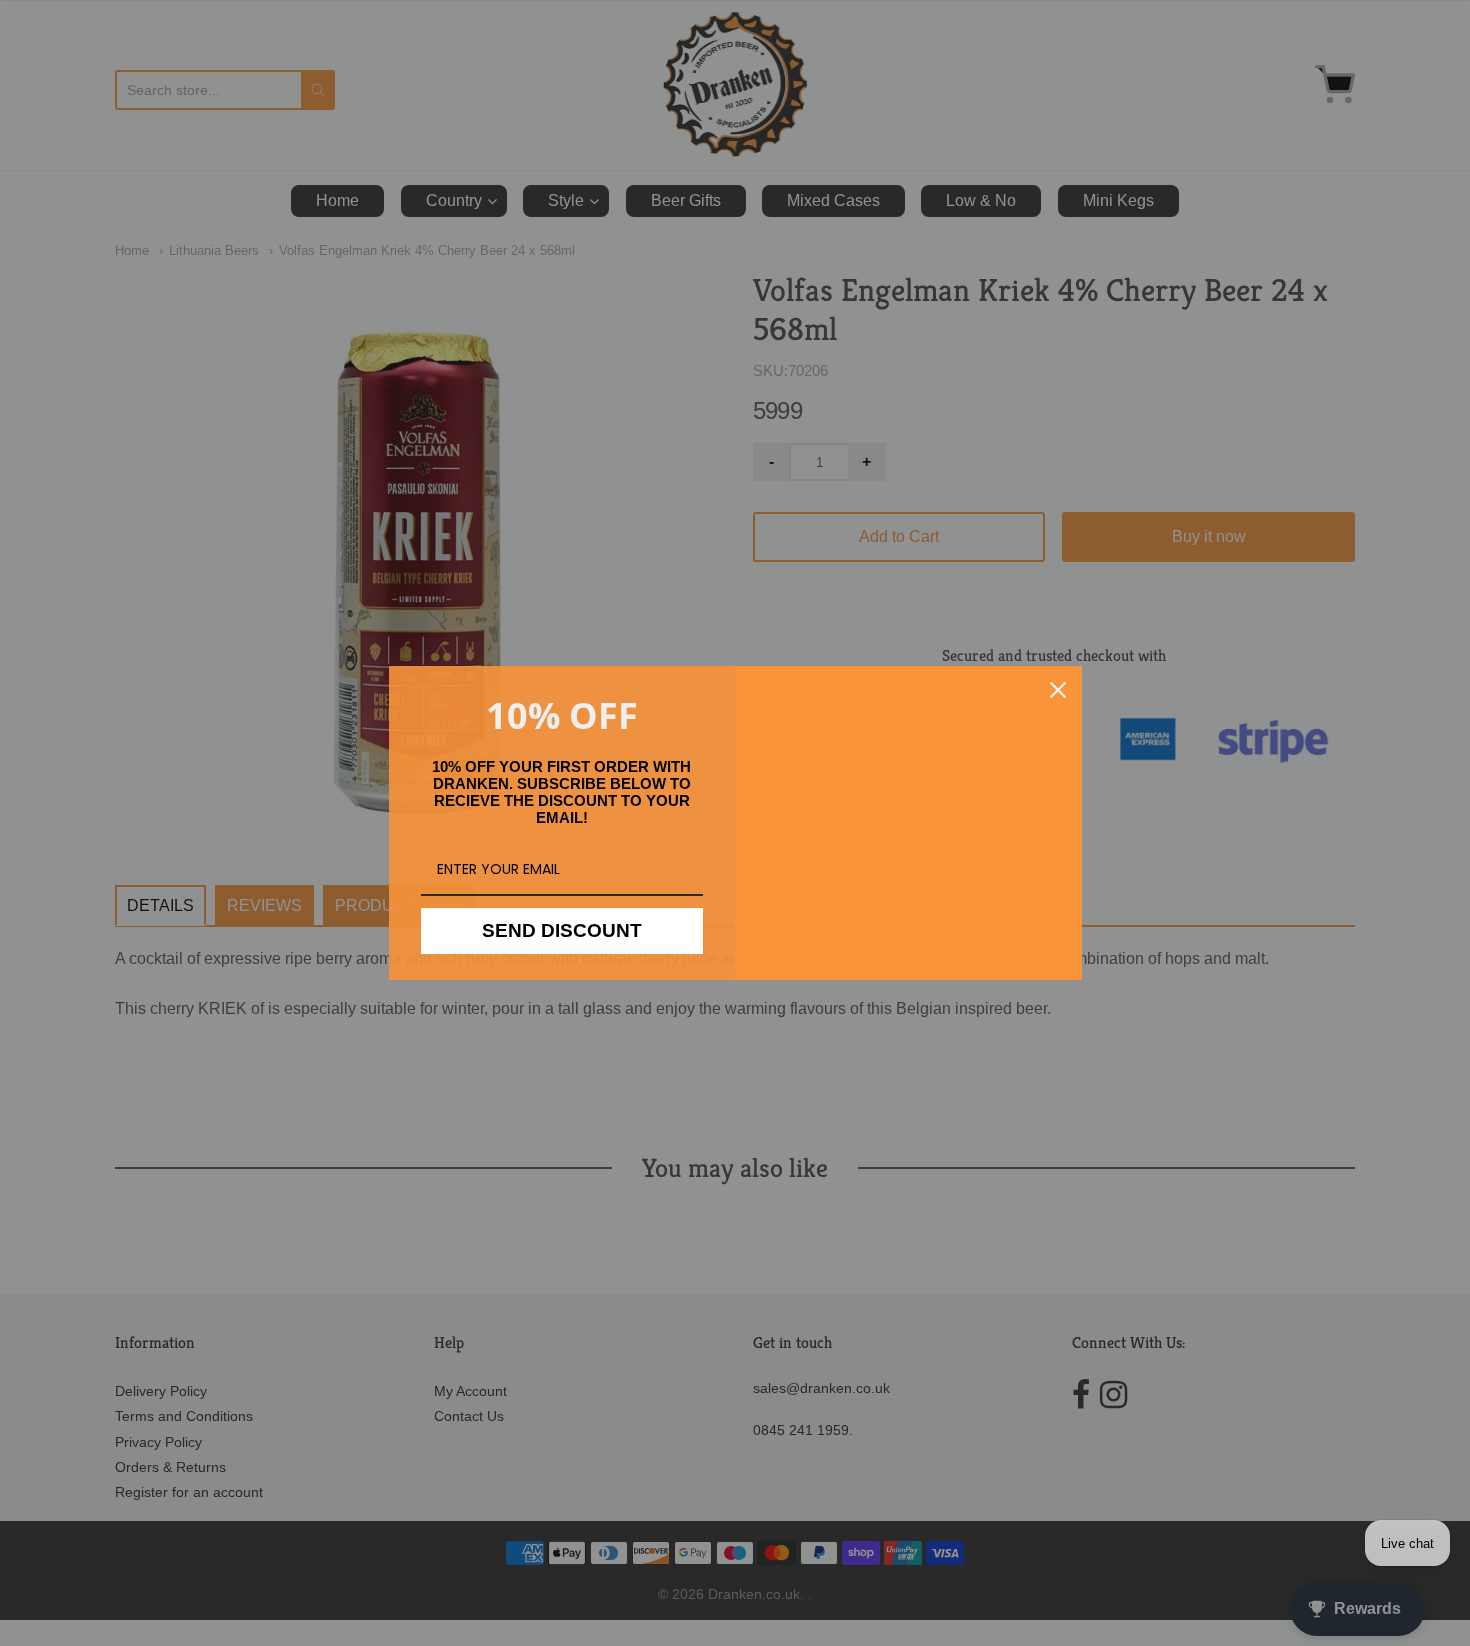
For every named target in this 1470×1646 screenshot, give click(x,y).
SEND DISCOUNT (562, 930)
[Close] (1058, 690)
